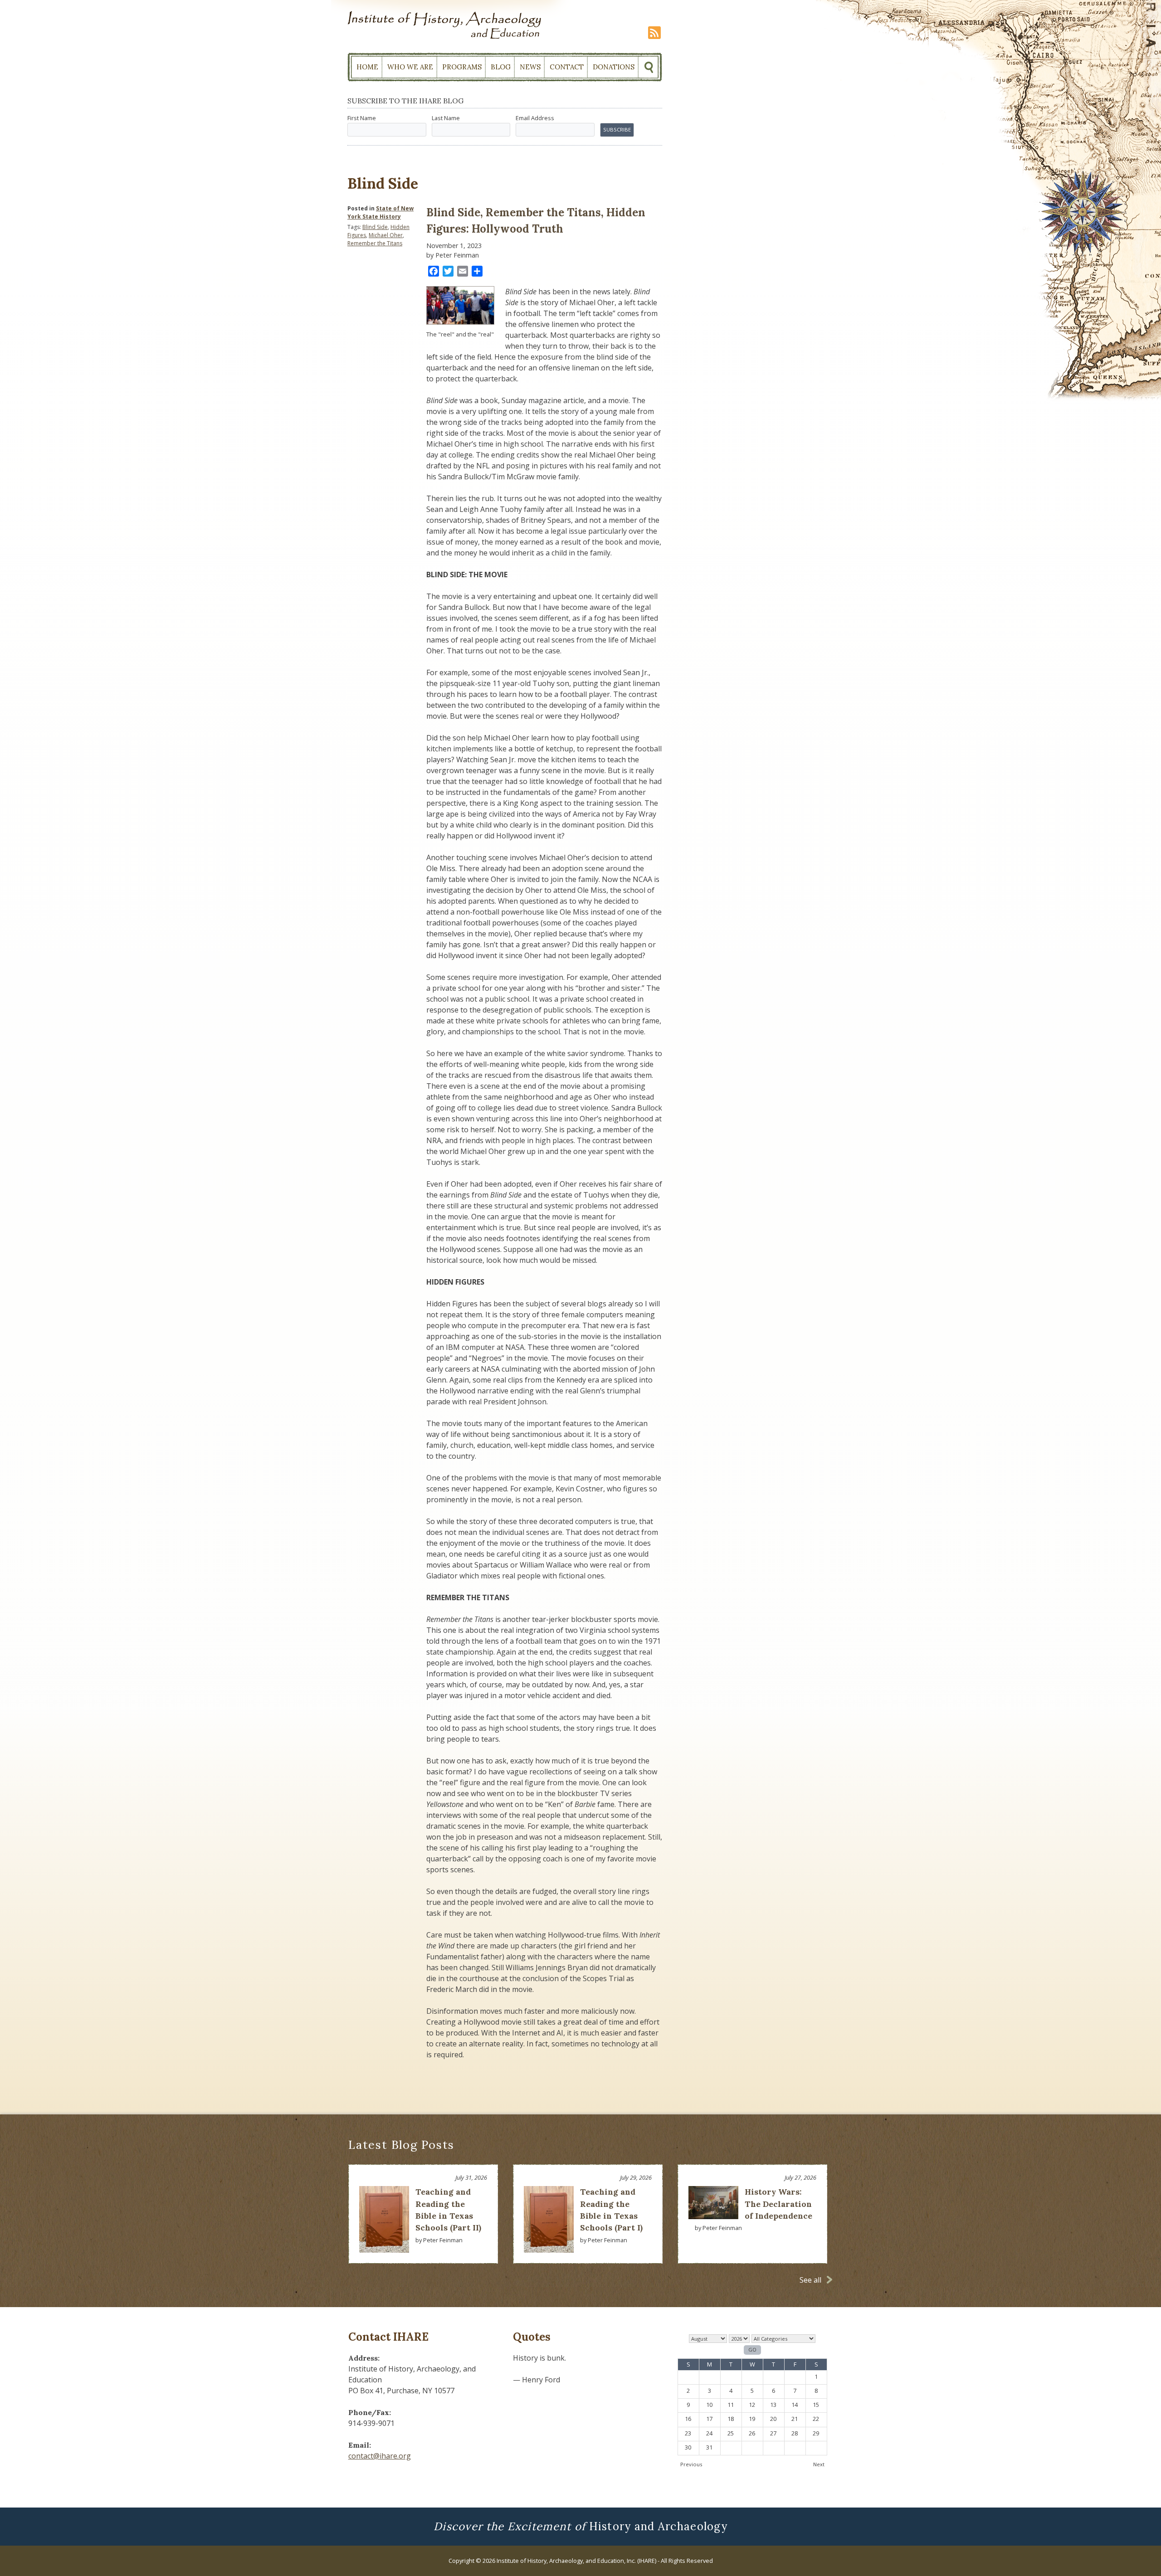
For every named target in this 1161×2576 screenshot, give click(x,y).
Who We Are (410, 67)
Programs (462, 67)
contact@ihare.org (380, 2456)
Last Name (446, 118)
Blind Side (375, 227)
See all (810, 2280)
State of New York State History (380, 212)
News (530, 67)
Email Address (535, 118)
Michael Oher (386, 235)
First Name (362, 118)
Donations (614, 67)
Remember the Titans (375, 243)
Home (367, 67)
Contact (567, 67)
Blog (501, 67)
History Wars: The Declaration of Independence (778, 2204)
